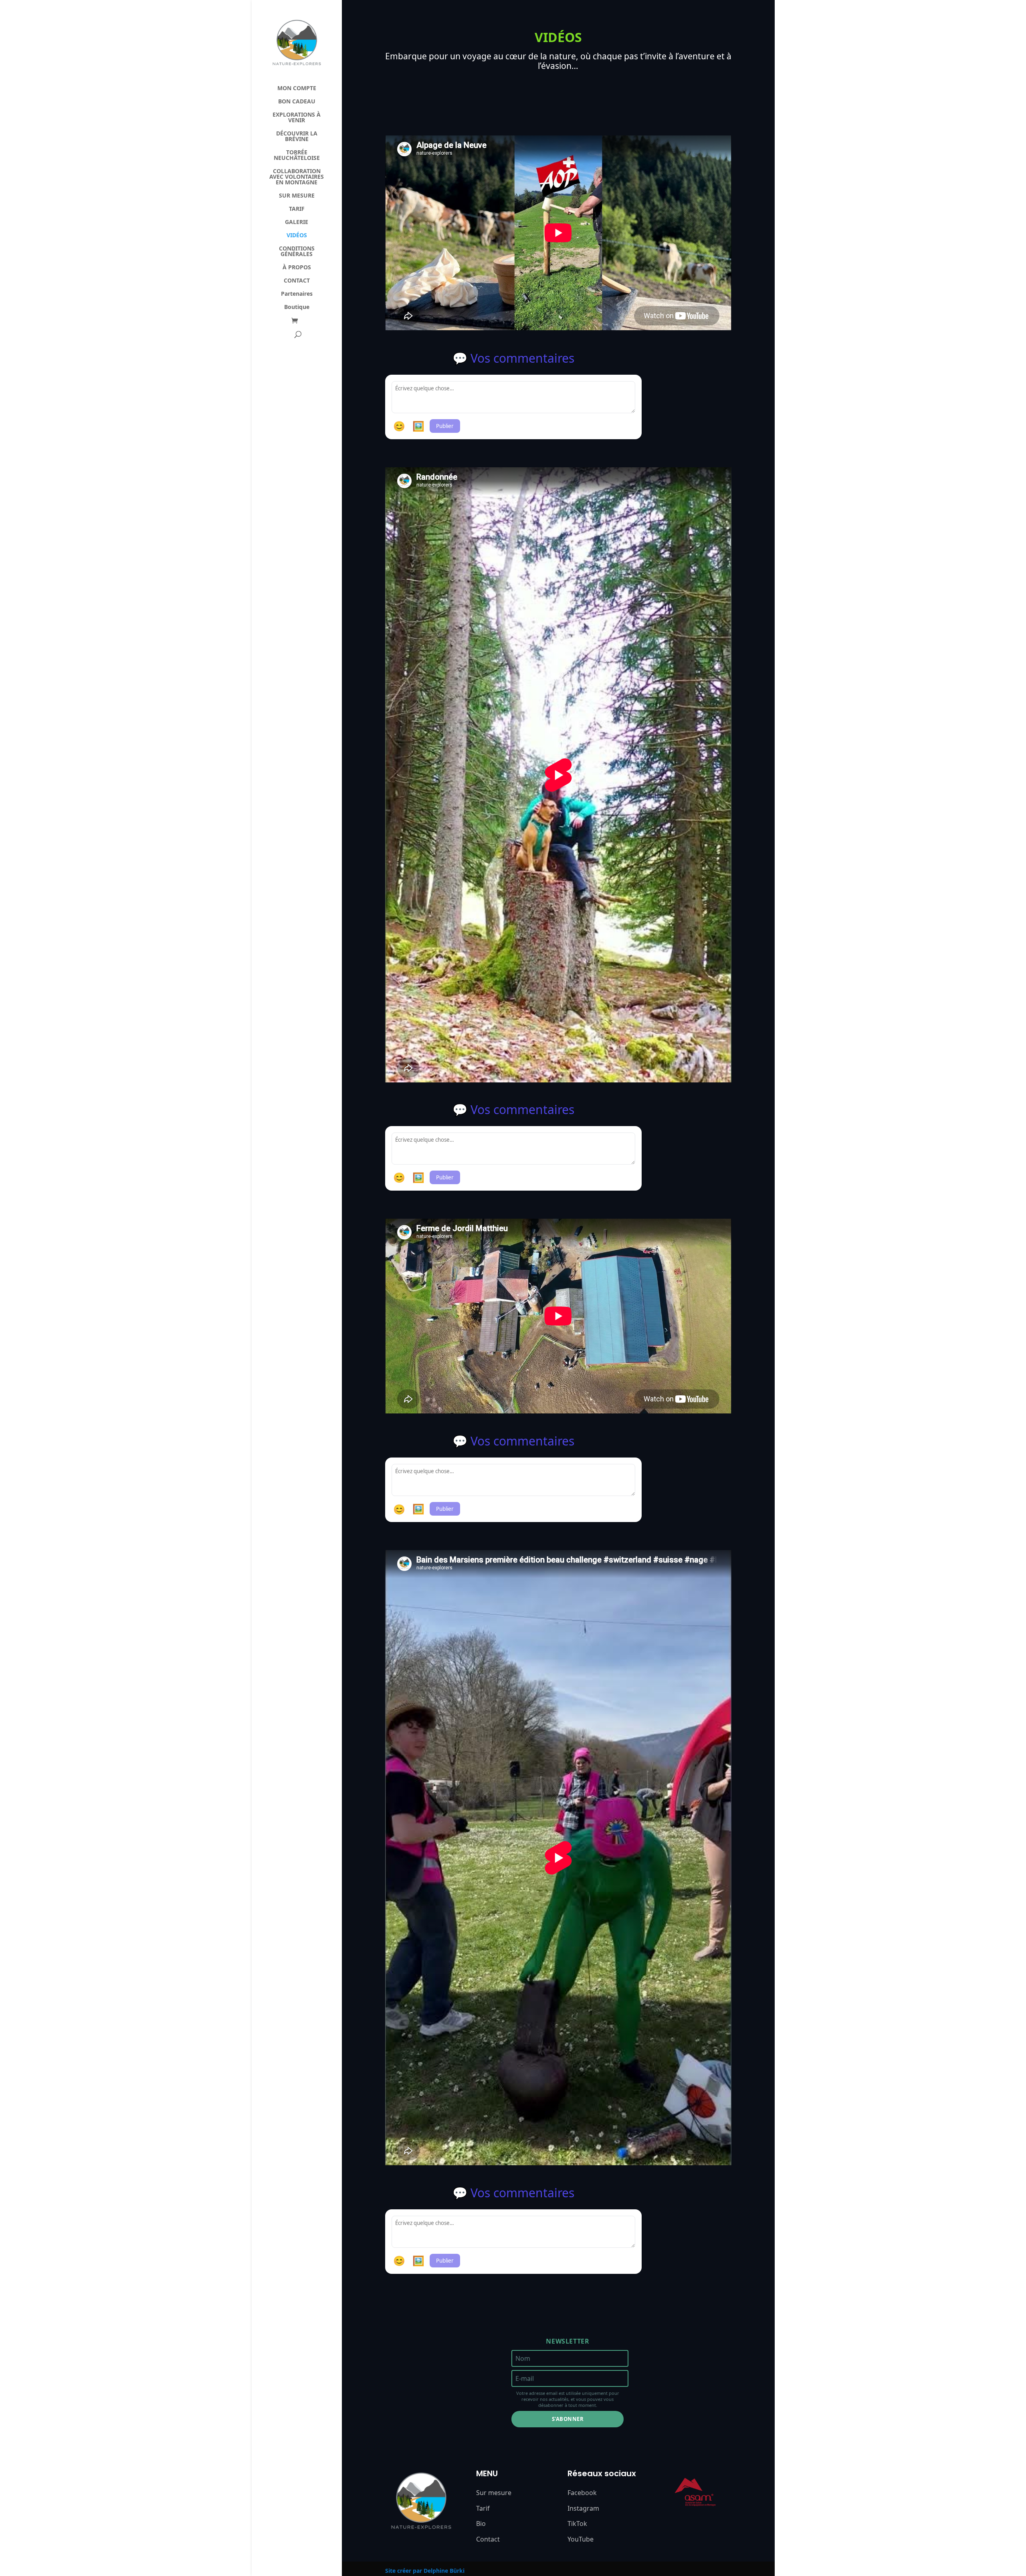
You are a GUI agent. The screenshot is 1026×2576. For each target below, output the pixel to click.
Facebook (582, 2493)
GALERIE (297, 222)
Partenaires (297, 294)
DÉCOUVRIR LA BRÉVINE (297, 137)
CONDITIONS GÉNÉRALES (297, 252)
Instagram (583, 2508)
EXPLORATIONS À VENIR (297, 118)
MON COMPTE (297, 89)
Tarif (483, 2508)
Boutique (297, 307)
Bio (481, 2524)
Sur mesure (494, 2493)
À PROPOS (297, 268)
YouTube (581, 2539)
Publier (445, 426)
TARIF (297, 209)
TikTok (577, 2524)
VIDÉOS (297, 236)
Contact (488, 2539)
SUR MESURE (297, 196)
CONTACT (297, 281)
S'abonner (568, 2419)
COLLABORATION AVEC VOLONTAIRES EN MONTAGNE (297, 177)
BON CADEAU (297, 102)
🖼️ (418, 426)
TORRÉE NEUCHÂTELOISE (297, 155)
